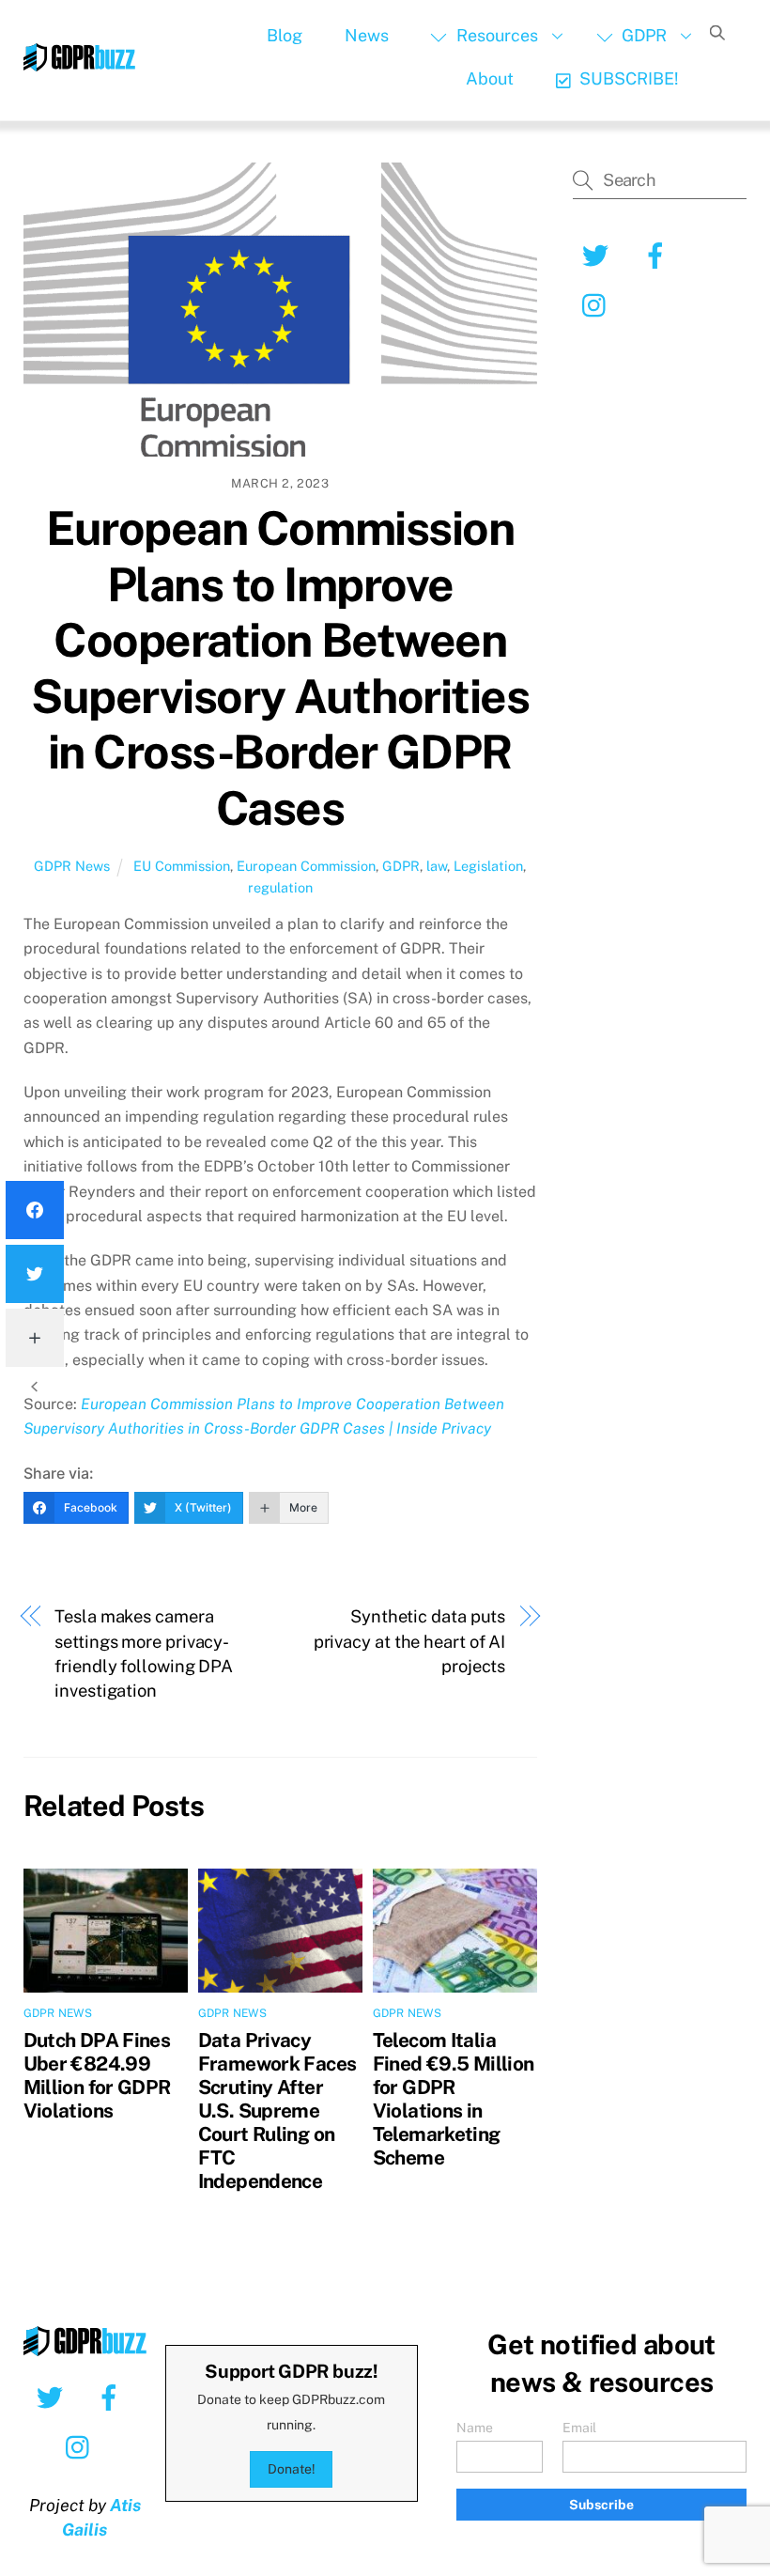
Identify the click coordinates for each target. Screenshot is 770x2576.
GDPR (642, 35)
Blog (285, 35)
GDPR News (72, 866)
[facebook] (112, 2397)
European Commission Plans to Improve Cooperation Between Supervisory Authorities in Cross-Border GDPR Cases (280, 668)
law (437, 866)
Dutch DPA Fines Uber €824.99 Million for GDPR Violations (97, 2075)
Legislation (488, 866)
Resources (495, 35)
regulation (280, 887)
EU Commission (182, 866)
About (490, 78)
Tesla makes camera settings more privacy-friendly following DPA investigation (144, 1653)
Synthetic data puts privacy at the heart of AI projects (410, 1641)
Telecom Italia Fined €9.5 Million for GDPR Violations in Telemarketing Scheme (454, 2099)
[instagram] (82, 2446)
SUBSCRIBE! (627, 78)
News (367, 35)
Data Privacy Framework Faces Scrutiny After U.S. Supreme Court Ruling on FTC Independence (277, 2110)
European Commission (306, 866)
